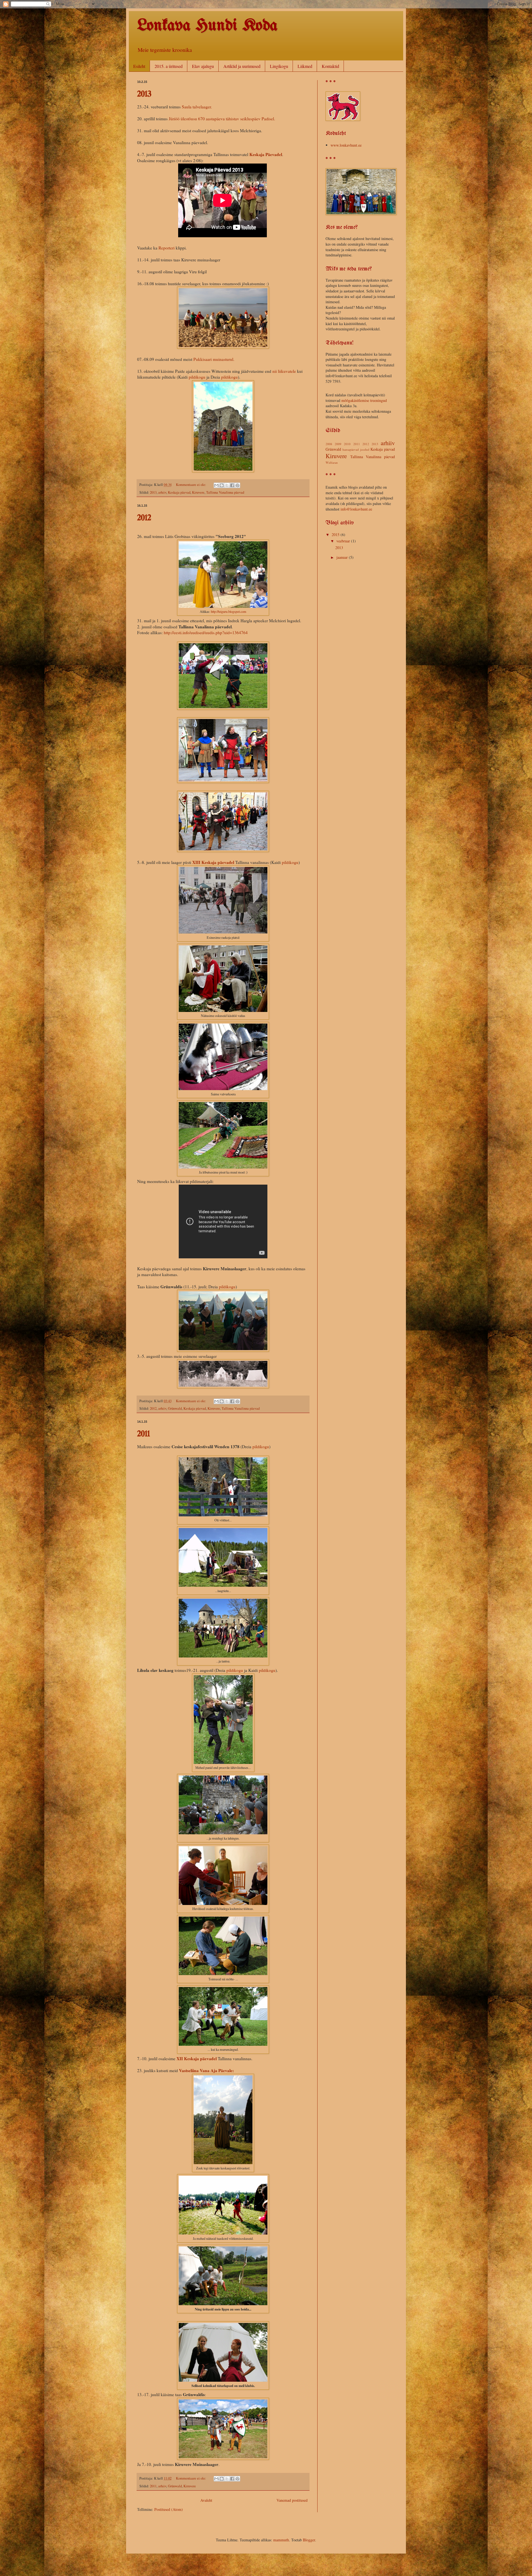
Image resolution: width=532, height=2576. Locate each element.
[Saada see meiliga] (216, 485)
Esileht (139, 66)
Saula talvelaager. (197, 107)
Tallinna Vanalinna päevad (225, 492)
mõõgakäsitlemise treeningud (364, 400)
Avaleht (206, 2500)
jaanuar (343, 557)
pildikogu (197, 377)
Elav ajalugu (203, 66)
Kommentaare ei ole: (191, 485)
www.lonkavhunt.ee (346, 145)
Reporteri (167, 248)
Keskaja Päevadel (266, 154)
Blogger (309, 2540)
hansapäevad (351, 449)
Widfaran (332, 462)
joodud (365, 449)
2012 (144, 518)
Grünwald (175, 1408)
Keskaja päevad (179, 492)
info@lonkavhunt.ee (356, 509)
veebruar (344, 541)
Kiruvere (198, 492)
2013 (144, 94)
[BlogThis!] (222, 485)
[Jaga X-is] (227, 485)
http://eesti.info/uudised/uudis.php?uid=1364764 (206, 632)
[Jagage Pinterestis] (237, 485)
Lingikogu (279, 66)
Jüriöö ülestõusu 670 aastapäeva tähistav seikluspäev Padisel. (222, 119)
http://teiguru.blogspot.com (229, 611)
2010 (347, 444)
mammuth (281, 2540)
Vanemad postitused (292, 2500)
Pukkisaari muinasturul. (214, 359)
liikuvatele (287, 371)
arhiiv (162, 492)
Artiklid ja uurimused (242, 66)
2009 (338, 444)
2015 (336, 535)
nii (275, 371)
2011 (144, 1434)
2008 (329, 444)
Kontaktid (330, 66)
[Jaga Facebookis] (232, 485)
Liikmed (305, 66)
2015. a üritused (169, 66)
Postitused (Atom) (169, 2509)
